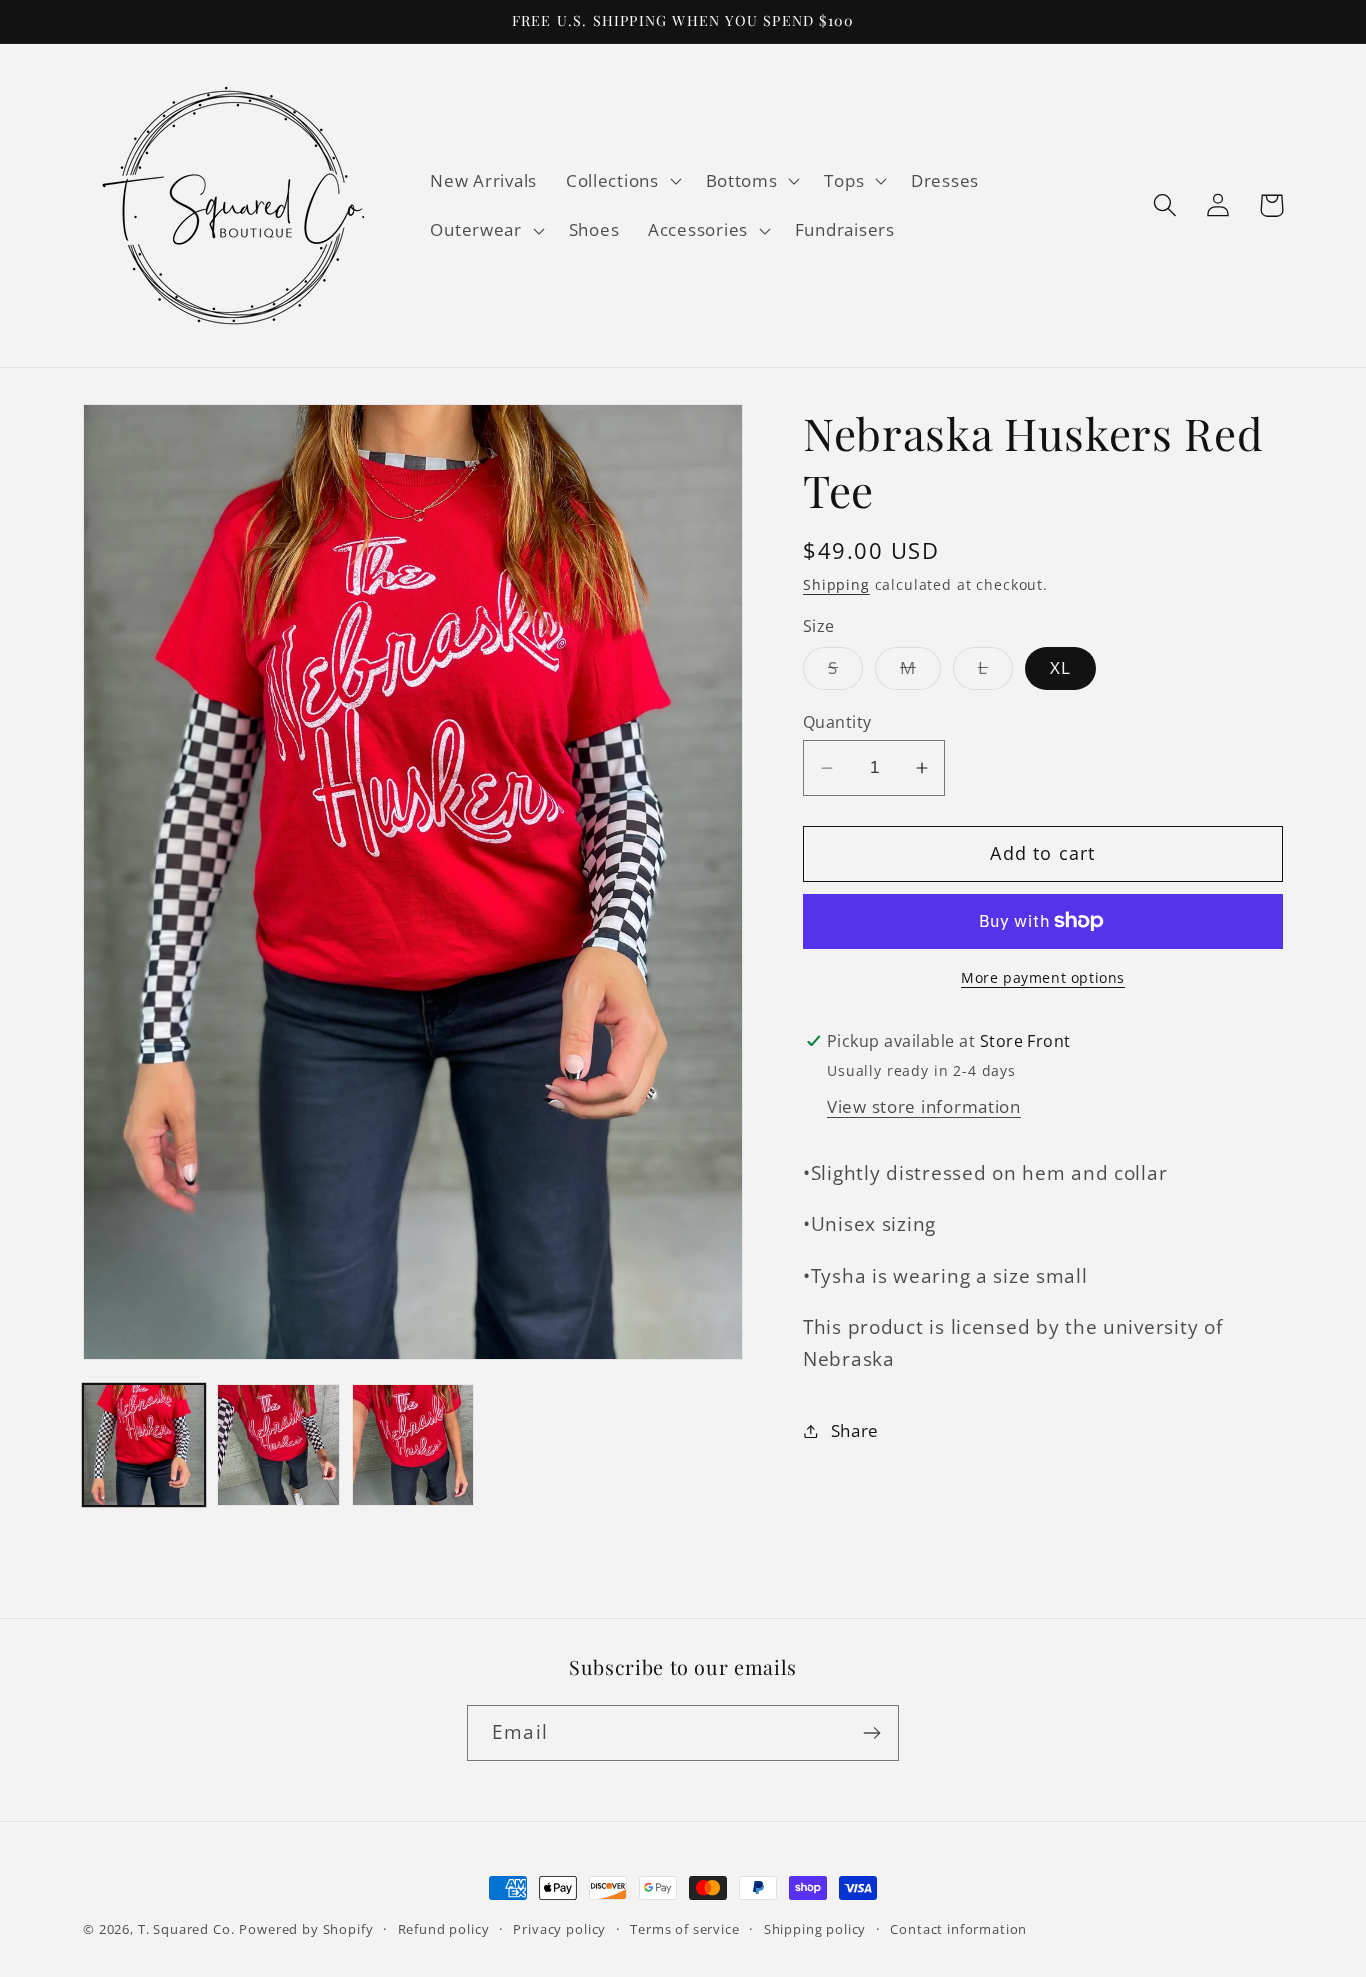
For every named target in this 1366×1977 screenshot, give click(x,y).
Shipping (836, 584)
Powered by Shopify (306, 1929)
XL (1060, 667)
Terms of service (684, 1929)
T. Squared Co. (186, 1929)
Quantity (837, 722)
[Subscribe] (871, 1733)
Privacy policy (559, 1929)
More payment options (1043, 977)
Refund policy (444, 1929)
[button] (621, 180)
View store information (924, 1106)
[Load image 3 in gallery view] (413, 1445)
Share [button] (855, 1430)
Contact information (958, 1929)
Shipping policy (815, 1929)
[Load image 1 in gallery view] (144, 1445)
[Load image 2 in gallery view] (278, 1445)
